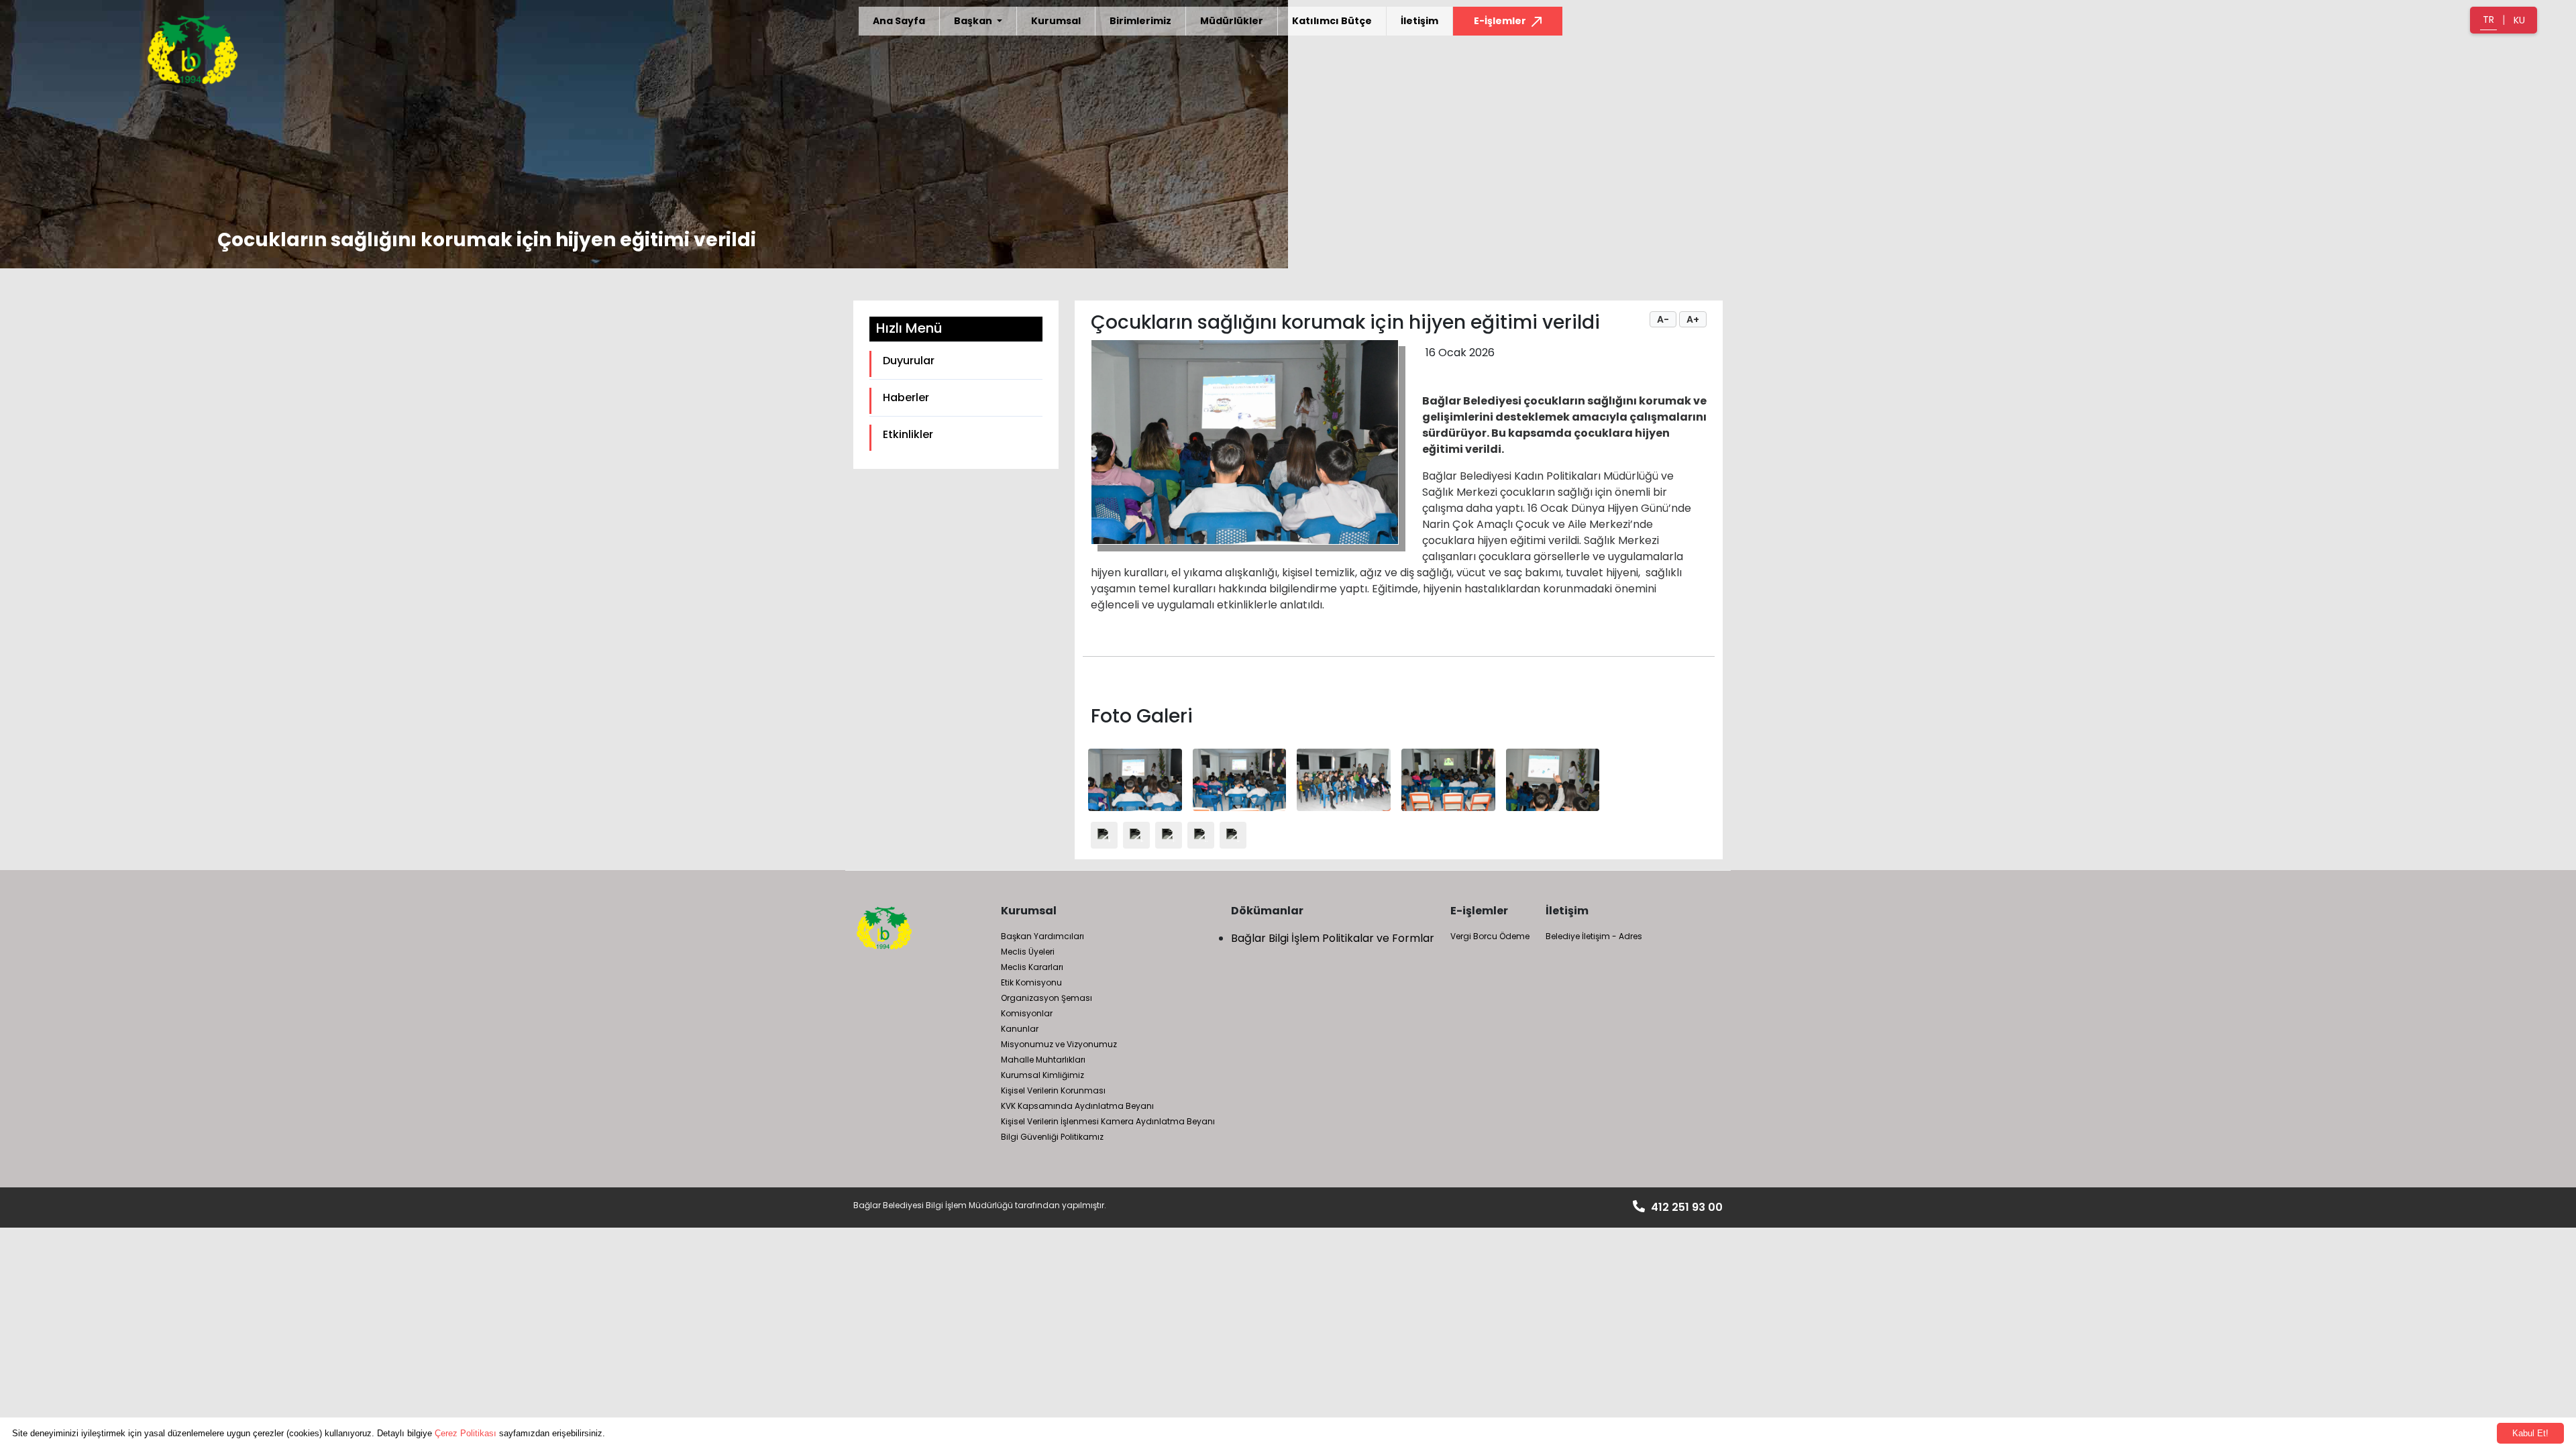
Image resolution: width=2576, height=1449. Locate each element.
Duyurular (909, 361)
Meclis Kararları (1032, 967)
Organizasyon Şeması (1046, 998)
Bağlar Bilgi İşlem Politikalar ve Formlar (1333, 938)
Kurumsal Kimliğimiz (1042, 1075)
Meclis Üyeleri (1028, 952)
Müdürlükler (1232, 21)
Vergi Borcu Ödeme (1490, 936)
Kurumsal (1056, 21)
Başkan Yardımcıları (1042, 936)
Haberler (906, 397)
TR (2488, 19)
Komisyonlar (1027, 1013)
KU (2519, 20)
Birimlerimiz (1140, 21)
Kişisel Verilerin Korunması (1053, 1090)
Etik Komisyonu (1031, 982)
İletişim (1419, 21)
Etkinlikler (908, 434)
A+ (1693, 319)
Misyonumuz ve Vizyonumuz (1059, 1044)
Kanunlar (1020, 1029)
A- (1663, 319)
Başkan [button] (974, 21)
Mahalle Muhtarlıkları (1043, 1060)
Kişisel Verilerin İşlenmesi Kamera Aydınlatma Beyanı (1108, 1121)
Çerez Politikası (466, 1433)
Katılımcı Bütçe (1332, 21)
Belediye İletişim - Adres (1594, 936)
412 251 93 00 (1685, 1207)
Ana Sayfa (899, 21)
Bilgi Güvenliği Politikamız (1052, 1137)
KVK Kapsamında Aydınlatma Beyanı (1077, 1106)
